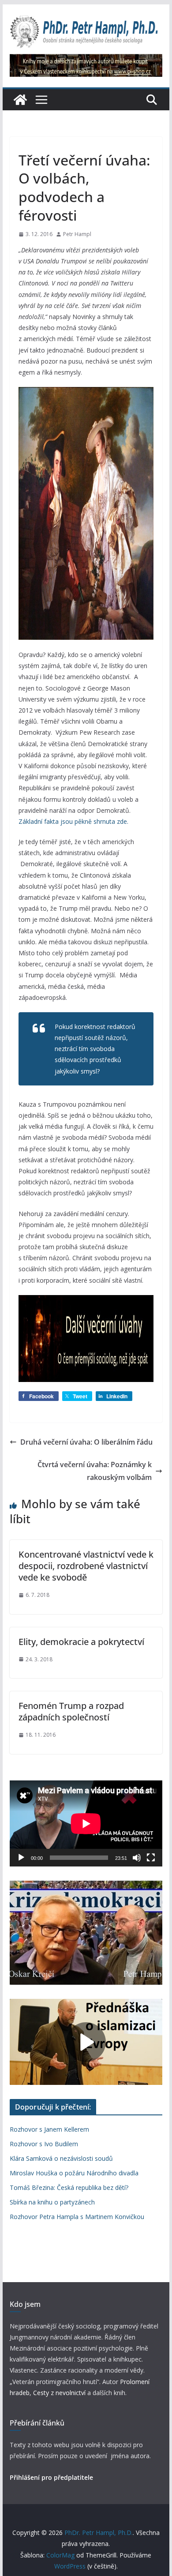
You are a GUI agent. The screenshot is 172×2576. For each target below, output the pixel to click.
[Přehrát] (21, 1858)
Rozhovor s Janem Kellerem (49, 2129)
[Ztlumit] (137, 1858)
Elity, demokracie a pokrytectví (81, 1642)
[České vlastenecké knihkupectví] (86, 60)
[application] (86, 1823)
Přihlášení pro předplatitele (51, 2477)
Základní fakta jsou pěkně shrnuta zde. (73, 821)
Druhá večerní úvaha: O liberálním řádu (86, 1442)
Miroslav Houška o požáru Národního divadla (74, 2173)
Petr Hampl (77, 234)
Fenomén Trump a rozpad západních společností (71, 1711)
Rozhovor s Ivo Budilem (44, 2144)
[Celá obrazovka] (151, 1858)
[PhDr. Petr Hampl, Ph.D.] (20, 100)
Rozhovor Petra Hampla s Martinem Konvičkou (77, 2217)
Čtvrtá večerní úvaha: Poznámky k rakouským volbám (95, 1471)
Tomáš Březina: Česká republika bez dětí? (69, 2187)
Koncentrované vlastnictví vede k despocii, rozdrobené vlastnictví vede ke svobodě (86, 1566)
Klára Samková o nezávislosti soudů (61, 2158)
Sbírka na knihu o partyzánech (52, 2202)
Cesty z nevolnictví (60, 2393)
